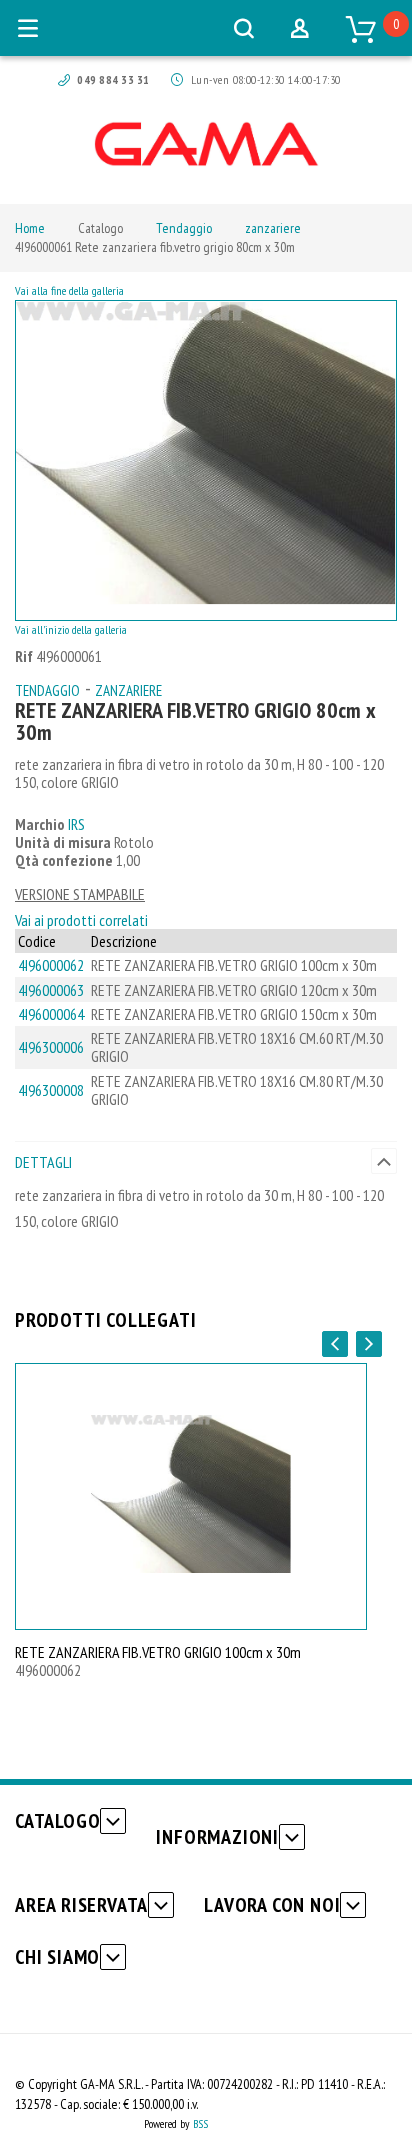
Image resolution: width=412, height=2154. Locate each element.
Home (30, 228)
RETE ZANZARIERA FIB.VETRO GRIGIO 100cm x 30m (158, 1652)
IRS (76, 824)
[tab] (206, 1161)
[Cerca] (244, 28)
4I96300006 (51, 1047)
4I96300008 (51, 1090)
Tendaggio (184, 228)
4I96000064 (51, 1014)
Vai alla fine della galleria (69, 290)
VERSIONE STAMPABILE (80, 894)
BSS (200, 2123)
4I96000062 (51, 965)
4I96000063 (51, 990)
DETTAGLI (43, 1162)
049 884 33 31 (113, 79)
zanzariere (273, 228)
